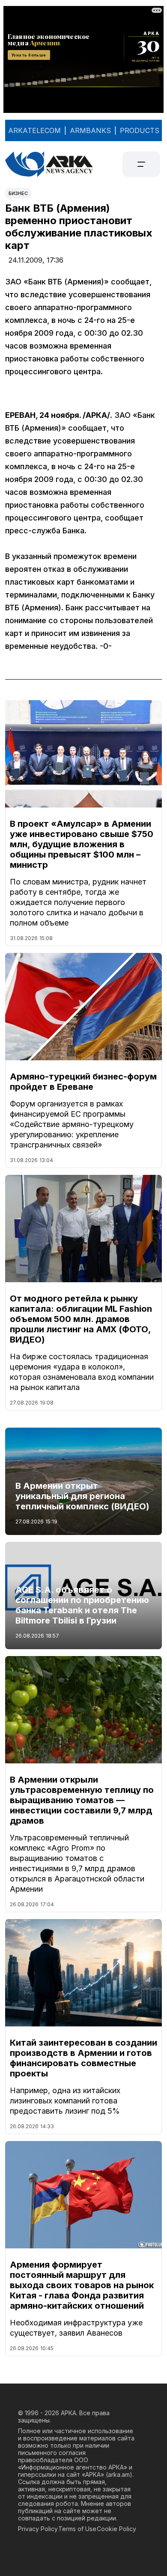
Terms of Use (77, 2529)
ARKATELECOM (34, 130)
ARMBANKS (90, 130)
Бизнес (18, 193)
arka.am (119, 2474)
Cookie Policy (116, 2529)
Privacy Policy (38, 2529)
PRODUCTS (140, 130)
